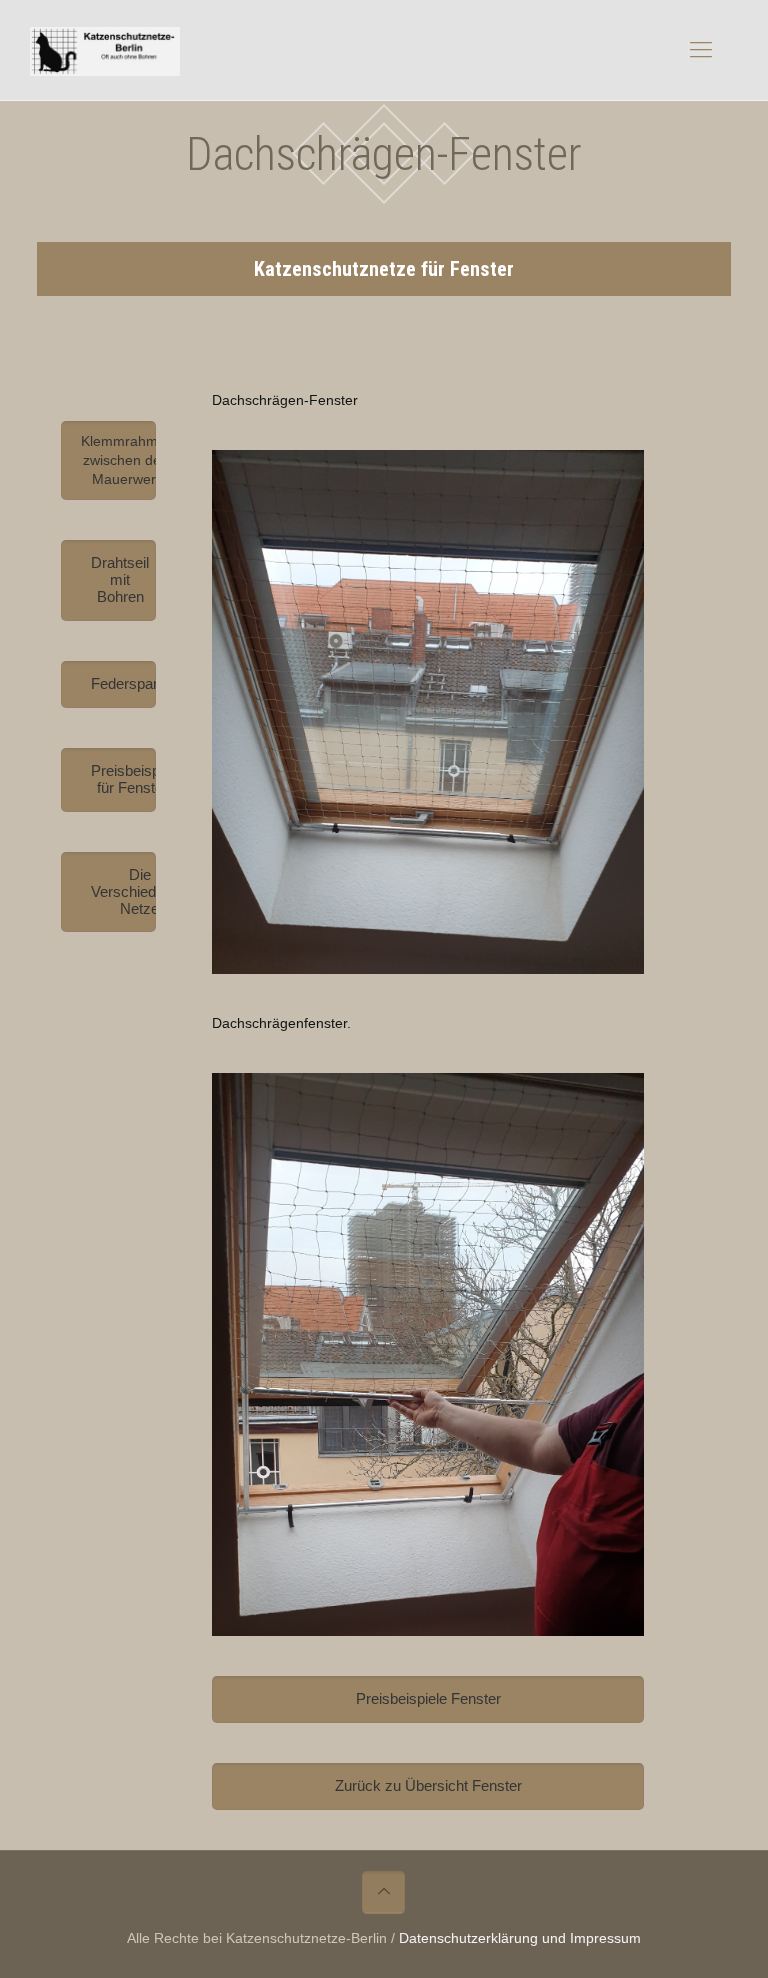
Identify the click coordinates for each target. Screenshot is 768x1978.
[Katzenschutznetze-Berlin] (105, 50)
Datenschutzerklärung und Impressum (520, 1938)
